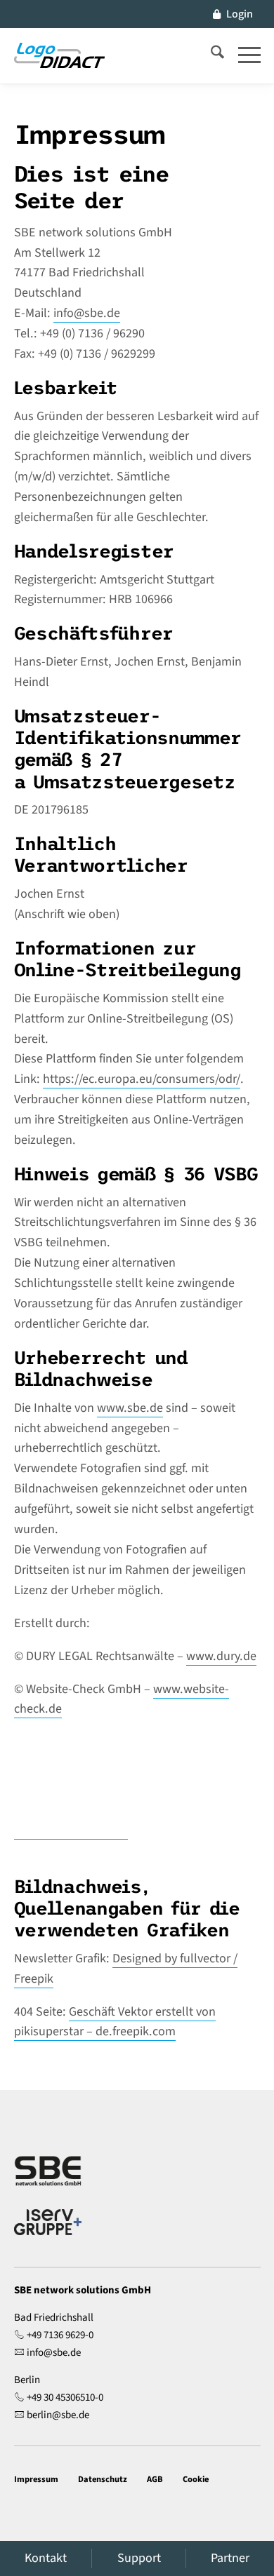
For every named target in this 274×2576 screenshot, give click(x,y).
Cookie (196, 2479)
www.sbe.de (130, 1408)
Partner (230, 2558)
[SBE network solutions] (60, 55)
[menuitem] (233, 14)
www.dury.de (221, 1656)
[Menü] (242, 55)
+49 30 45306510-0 (65, 2398)
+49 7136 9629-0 (60, 2335)
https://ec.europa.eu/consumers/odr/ (142, 1079)
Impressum (36, 2479)
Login (240, 14)
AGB (155, 2479)
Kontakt (46, 2558)
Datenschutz (103, 2479)
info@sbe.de (87, 313)
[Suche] (210, 55)
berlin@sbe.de (58, 2415)
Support (139, 2558)
